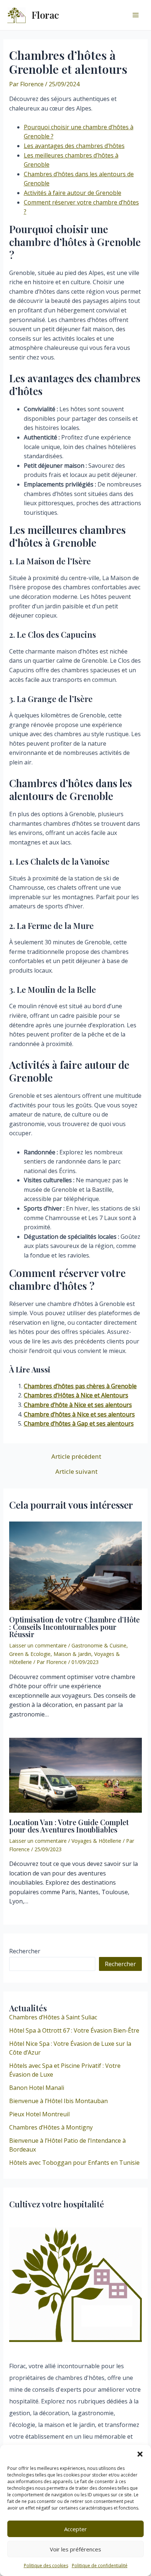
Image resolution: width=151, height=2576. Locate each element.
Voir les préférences (75, 2549)
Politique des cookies (46, 2566)
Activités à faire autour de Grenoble (73, 193)
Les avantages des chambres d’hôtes (74, 146)
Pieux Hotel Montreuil (39, 2114)
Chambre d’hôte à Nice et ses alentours (78, 1405)
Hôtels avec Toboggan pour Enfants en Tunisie (74, 2163)
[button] (140, 2454)
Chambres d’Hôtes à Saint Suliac (53, 2017)
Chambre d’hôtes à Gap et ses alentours (79, 1423)
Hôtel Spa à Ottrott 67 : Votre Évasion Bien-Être (74, 2030)
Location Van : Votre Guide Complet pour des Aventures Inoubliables (69, 1826)
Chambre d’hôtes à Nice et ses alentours (79, 1414)
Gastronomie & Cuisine (99, 1645)
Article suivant (76, 1471)
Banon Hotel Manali (37, 2088)
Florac (45, 15)
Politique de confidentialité (100, 2566)
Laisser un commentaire (38, 1645)
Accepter (75, 2529)
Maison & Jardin (72, 1654)
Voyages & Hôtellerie (96, 1841)
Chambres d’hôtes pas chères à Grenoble (80, 1386)
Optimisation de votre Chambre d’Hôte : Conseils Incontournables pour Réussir (74, 1627)
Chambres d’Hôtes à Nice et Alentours (76, 1395)
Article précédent (76, 1456)
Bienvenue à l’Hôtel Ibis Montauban (58, 2101)
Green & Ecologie (30, 1654)
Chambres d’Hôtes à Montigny (51, 2127)
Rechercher (25, 1951)
